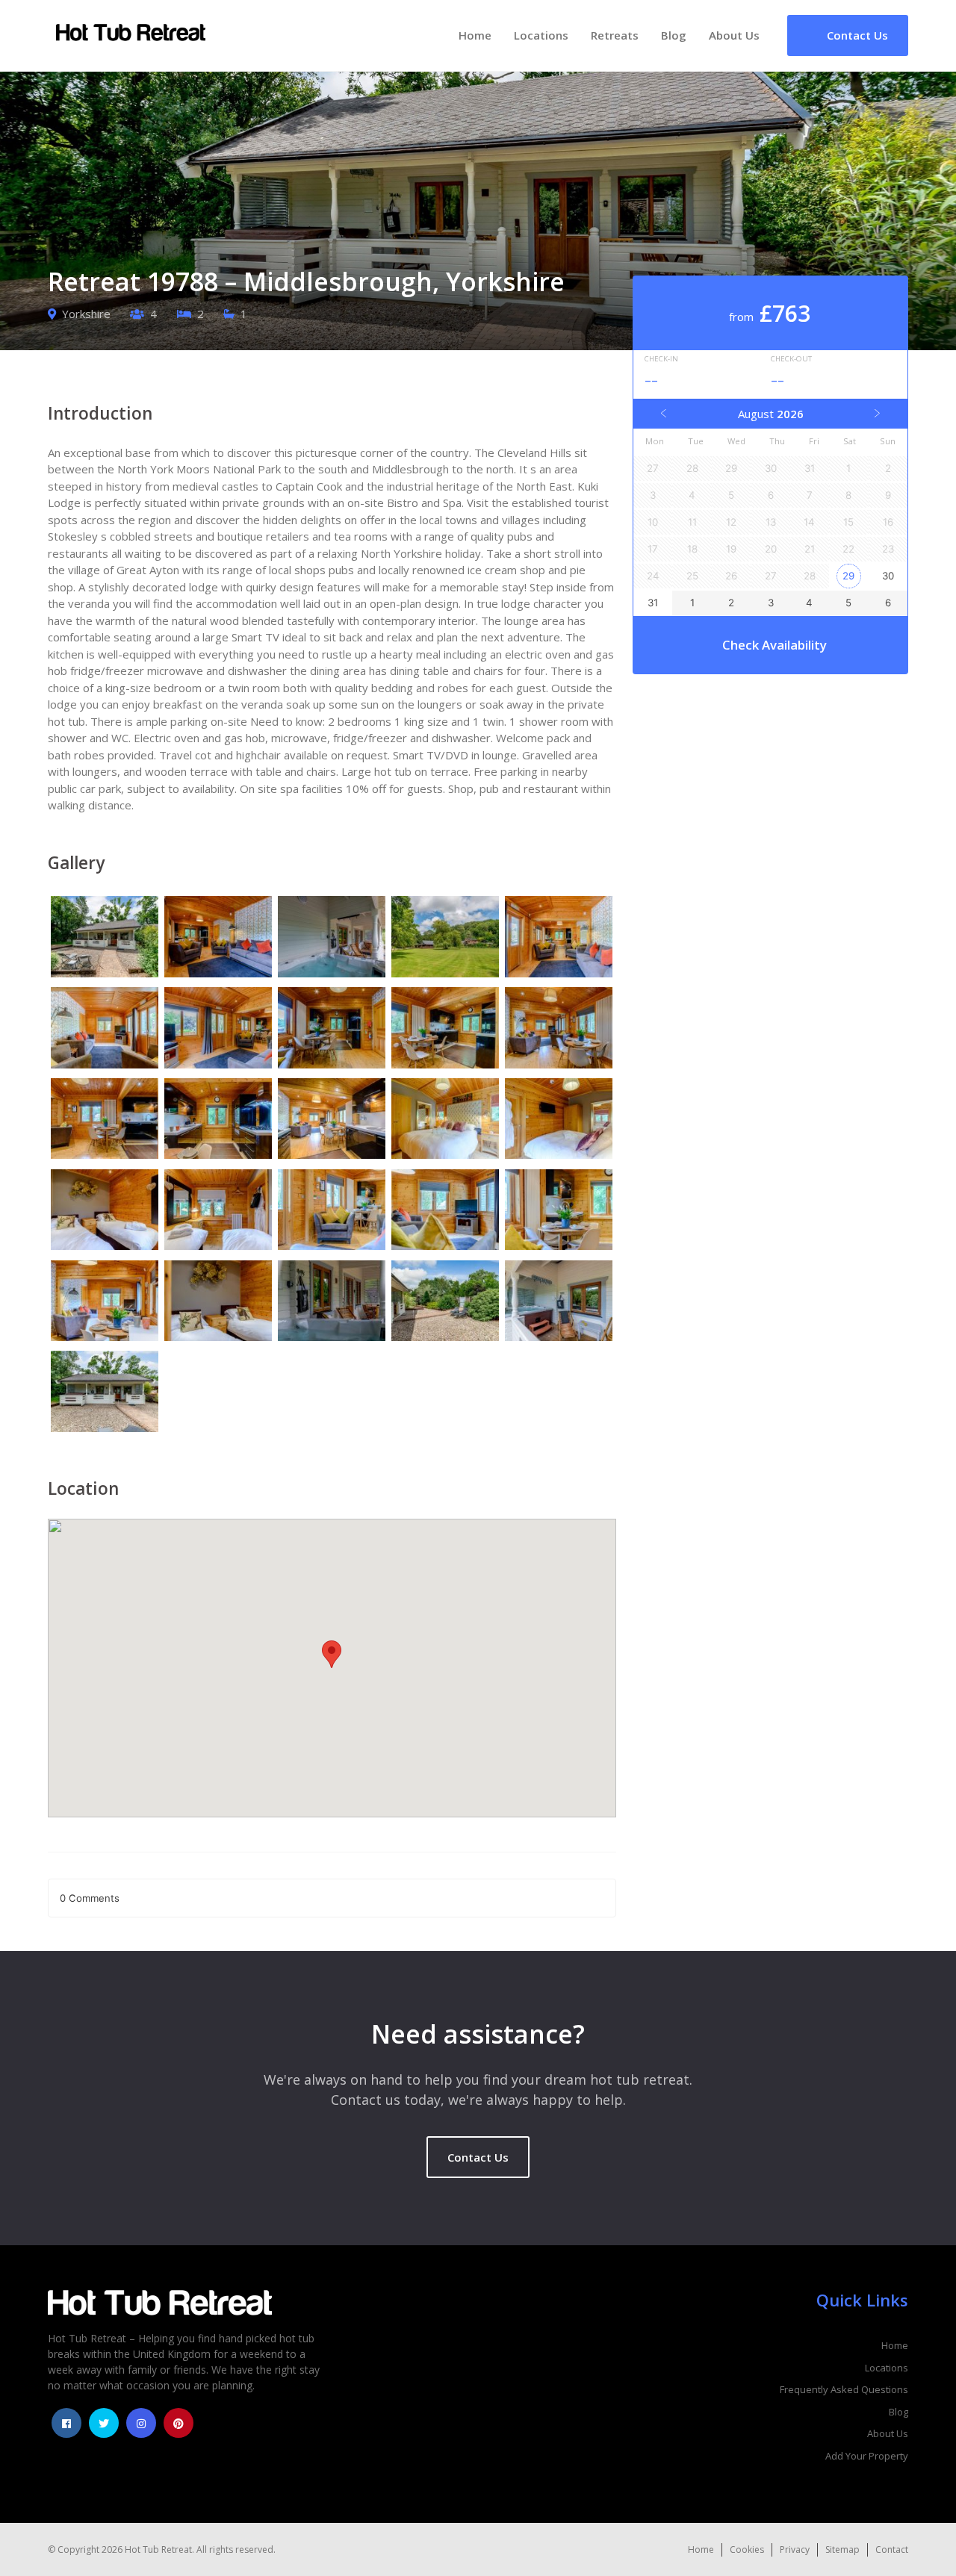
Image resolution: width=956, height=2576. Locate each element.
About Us (734, 35)
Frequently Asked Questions (844, 2389)
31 (653, 603)
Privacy (795, 2549)
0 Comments (90, 1898)
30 (888, 576)
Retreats (615, 35)
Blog (674, 35)
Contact (892, 2549)
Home (475, 35)
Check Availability (775, 645)
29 (848, 576)
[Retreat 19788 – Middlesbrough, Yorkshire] (105, 939)
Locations (541, 35)
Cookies (747, 2549)
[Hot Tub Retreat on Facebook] (66, 2423)
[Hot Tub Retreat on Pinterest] (179, 2423)
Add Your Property (867, 2456)
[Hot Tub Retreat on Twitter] (104, 2423)
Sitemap (842, 2549)
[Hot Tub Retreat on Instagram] (141, 2423)
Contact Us (478, 2157)
